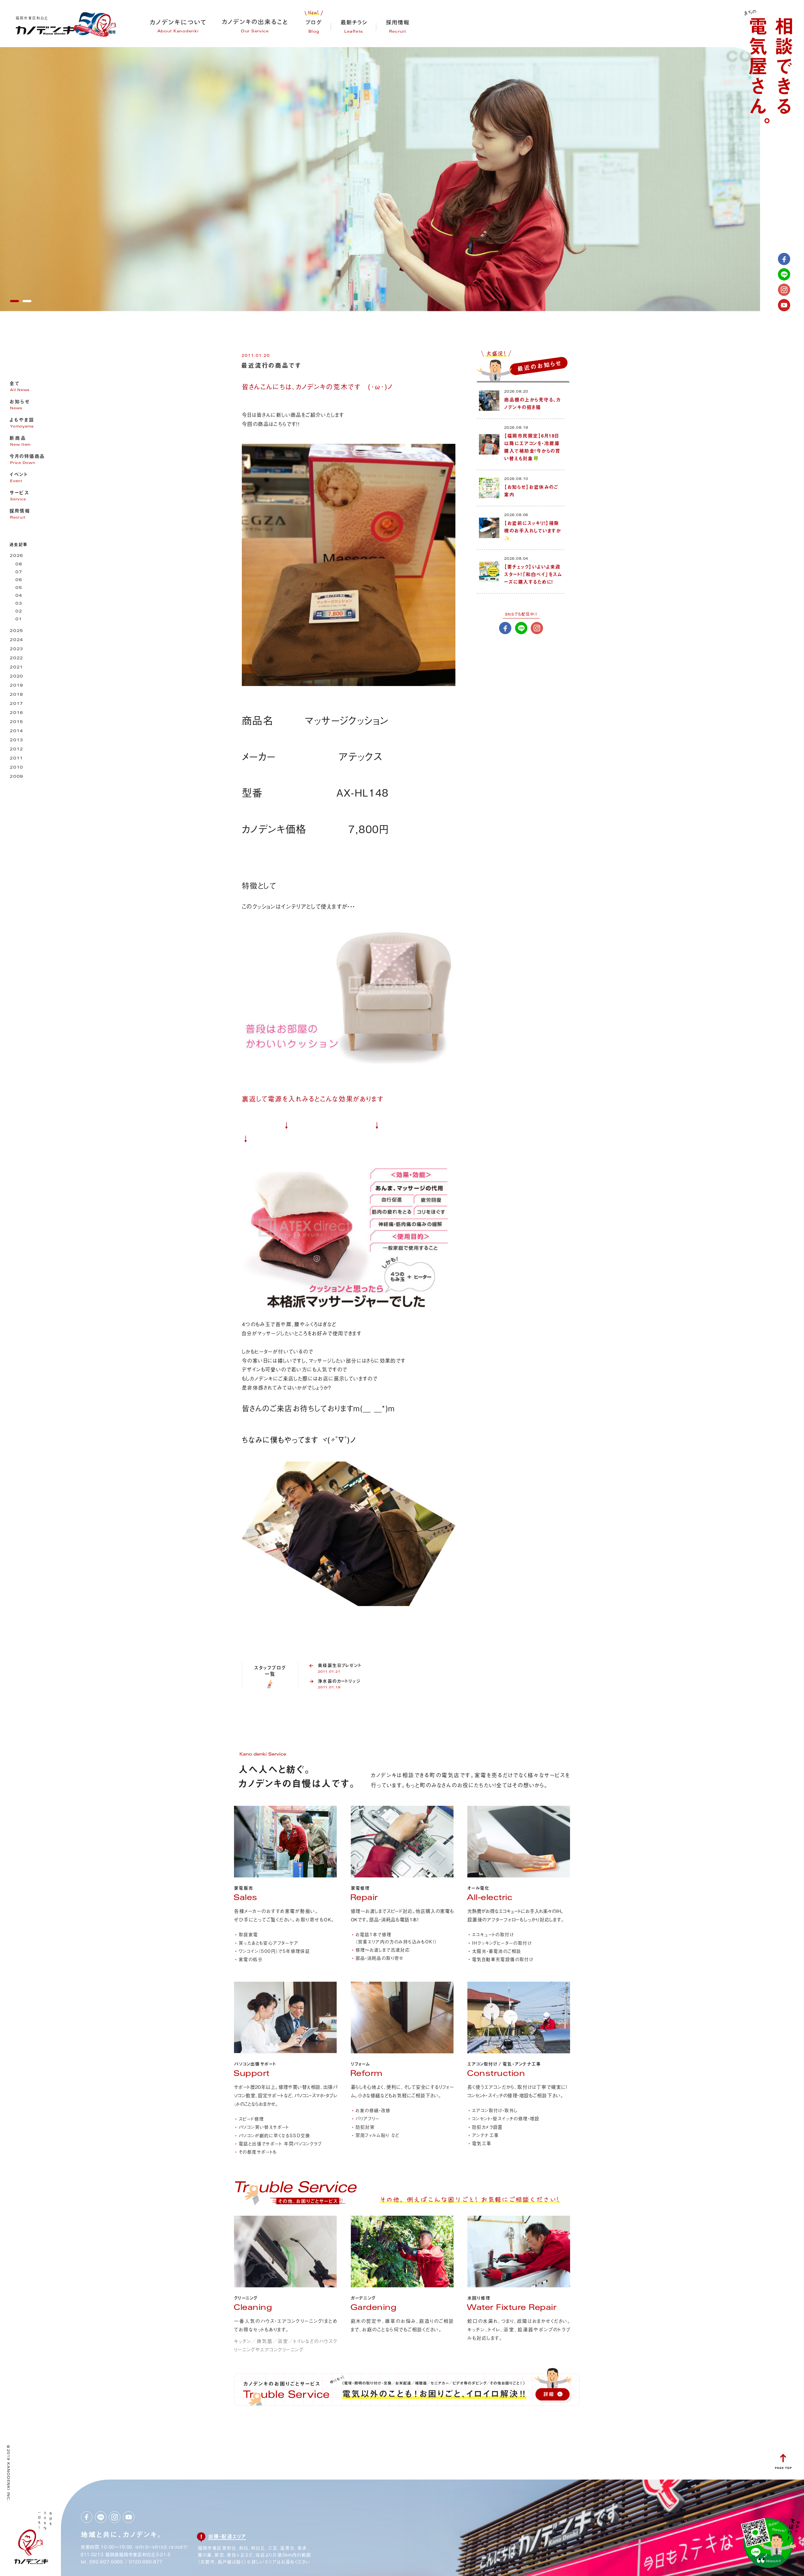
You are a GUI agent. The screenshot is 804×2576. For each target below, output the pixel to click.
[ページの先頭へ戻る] (783, 2467)
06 (19, 580)
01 (19, 620)
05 (19, 588)
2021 (16, 668)
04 (19, 596)
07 (19, 572)
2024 (16, 640)
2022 (16, 659)
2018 (16, 695)
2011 (16, 759)
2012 (16, 750)
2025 (16, 631)
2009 (16, 777)
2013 (16, 741)
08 (19, 565)
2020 (16, 677)
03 (19, 604)
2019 (16, 686)
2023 (16, 649)
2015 (16, 722)
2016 (16, 713)
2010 (16, 768)
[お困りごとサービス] (295, 2205)
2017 (16, 704)
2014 (16, 731)
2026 (16, 556)
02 (19, 612)
